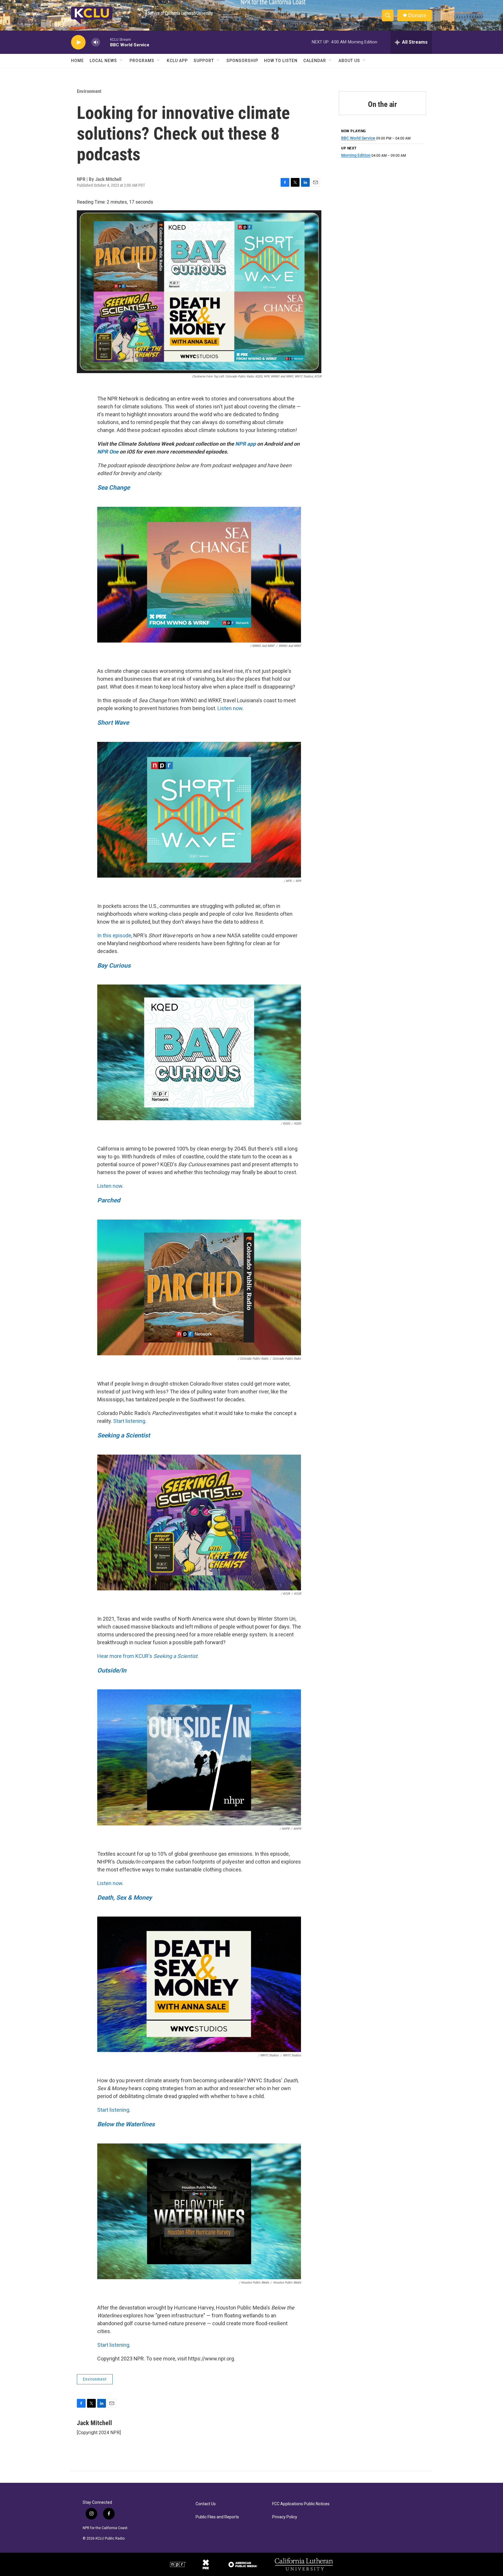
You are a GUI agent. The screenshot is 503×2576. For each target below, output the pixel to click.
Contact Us (206, 2504)
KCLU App (177, 61)
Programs (142, 61)
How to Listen (281, 61)
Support (204, 61)
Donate (417, 15)
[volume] (96, 42)
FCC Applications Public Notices (301, 2504)
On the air (382, 104)
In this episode (114, 935)
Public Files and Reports (217, 2517)
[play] (78, 42)
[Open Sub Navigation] (121, 61)
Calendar (315, 61)
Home (77, 61)
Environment (89, 91)
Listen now (230, 708)
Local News (103, 61)
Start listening (129, 1421)
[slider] (105, 42)
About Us (349, 61)
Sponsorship (242, 61)
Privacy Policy (285, 2517)
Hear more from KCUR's (147, 1656)
